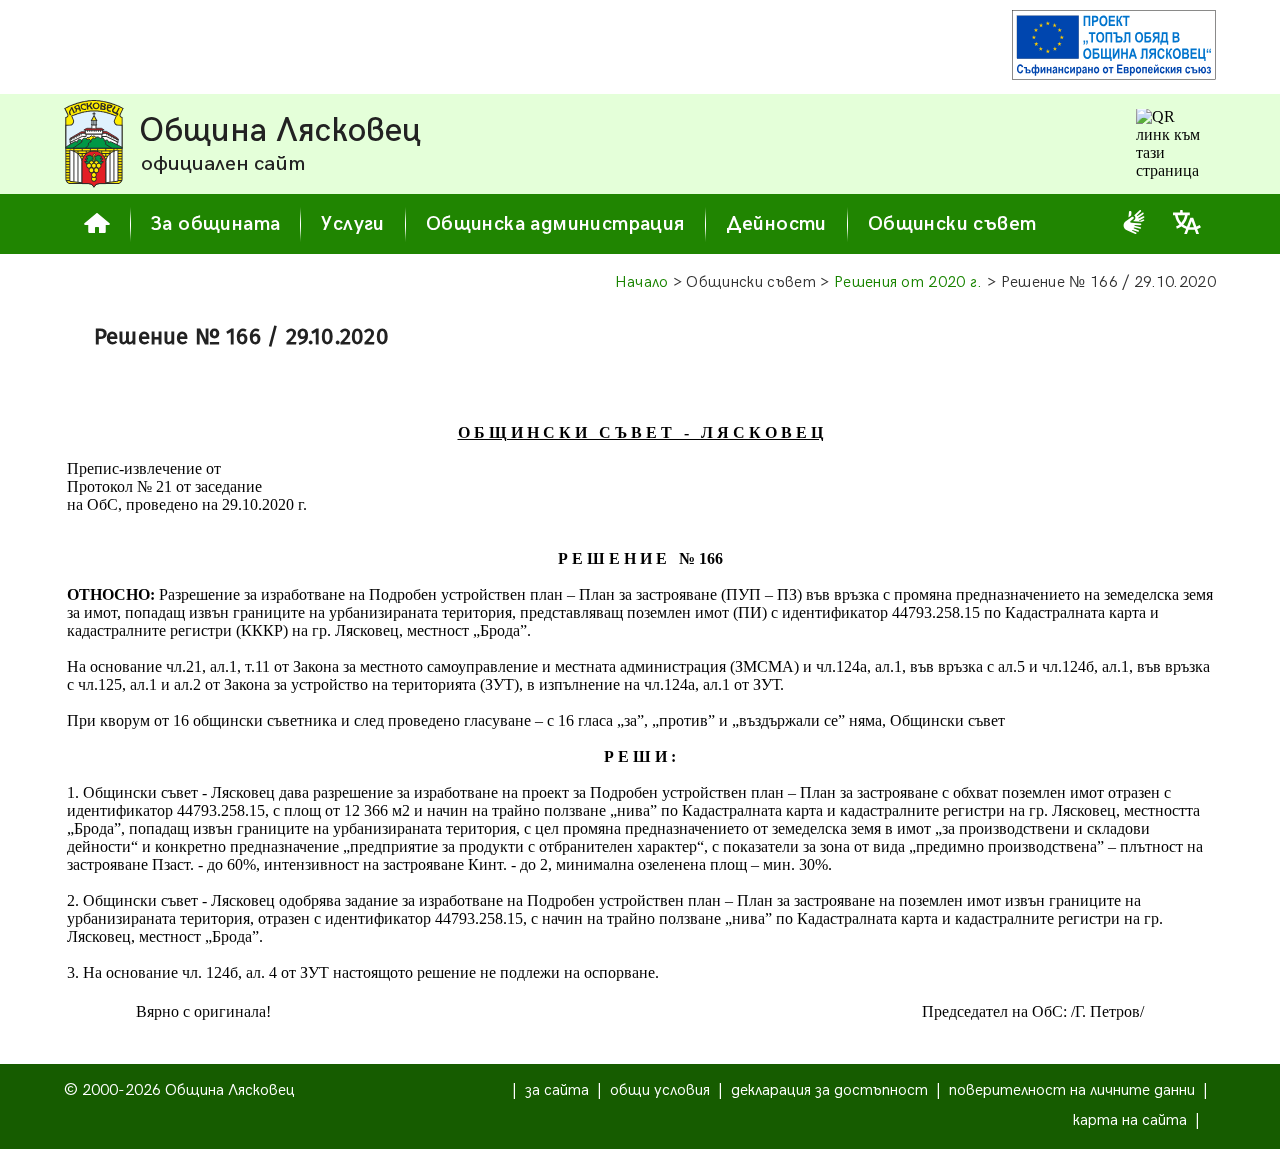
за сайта (557, 1090)
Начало (642, 282)
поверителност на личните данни (1072, 1090)
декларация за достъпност (829, 1090)
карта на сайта (1130, 1120)
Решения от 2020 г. (908, 282)
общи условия (660, 1090)
